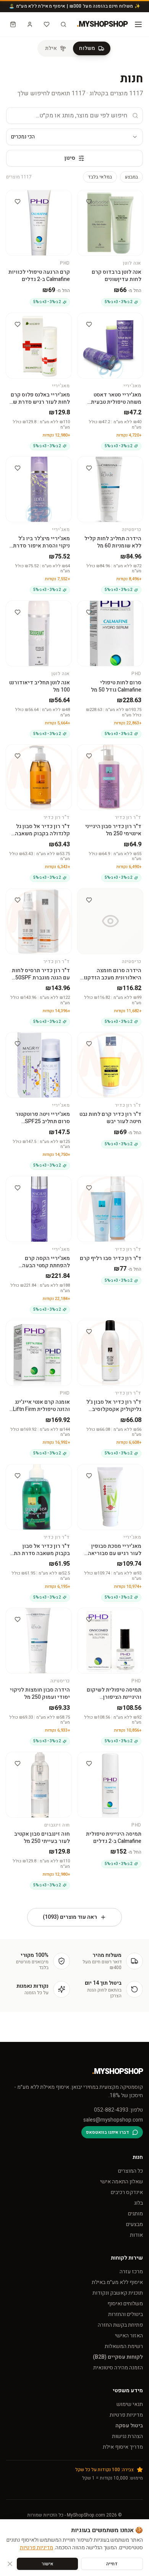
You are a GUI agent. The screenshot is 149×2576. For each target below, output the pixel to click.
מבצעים (134, 2224)
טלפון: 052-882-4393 (118, 2110)
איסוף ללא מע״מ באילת (117, 2282)
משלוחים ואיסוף (125, 2304)
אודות (136, 2235)
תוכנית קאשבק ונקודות (118, 2293)
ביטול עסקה (129, 2426)
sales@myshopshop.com (113, 2120)
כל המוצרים (130, 2171)
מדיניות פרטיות (126, 2415)
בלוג (138, 2203)
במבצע (131, 177)
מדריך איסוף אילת (123, 2447)
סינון (70, 158)
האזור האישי (129, 2336)
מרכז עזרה (131, 2272)
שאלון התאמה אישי (121, 2182)
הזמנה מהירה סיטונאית (118, 2368)
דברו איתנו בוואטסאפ (108, 2132)
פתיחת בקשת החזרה (120, 2325)
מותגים (135, 2214)
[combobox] (74, 137)
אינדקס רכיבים (127, 2192)
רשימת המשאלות (124, 2346)
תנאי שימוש (130, 2404)
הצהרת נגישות (127, 2436)
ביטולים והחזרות (126, 2314)
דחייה (112, 2564)
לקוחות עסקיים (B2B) (118, 2357)
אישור (48, 2564)
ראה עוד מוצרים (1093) (70, 1917)
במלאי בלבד (100, 177)
